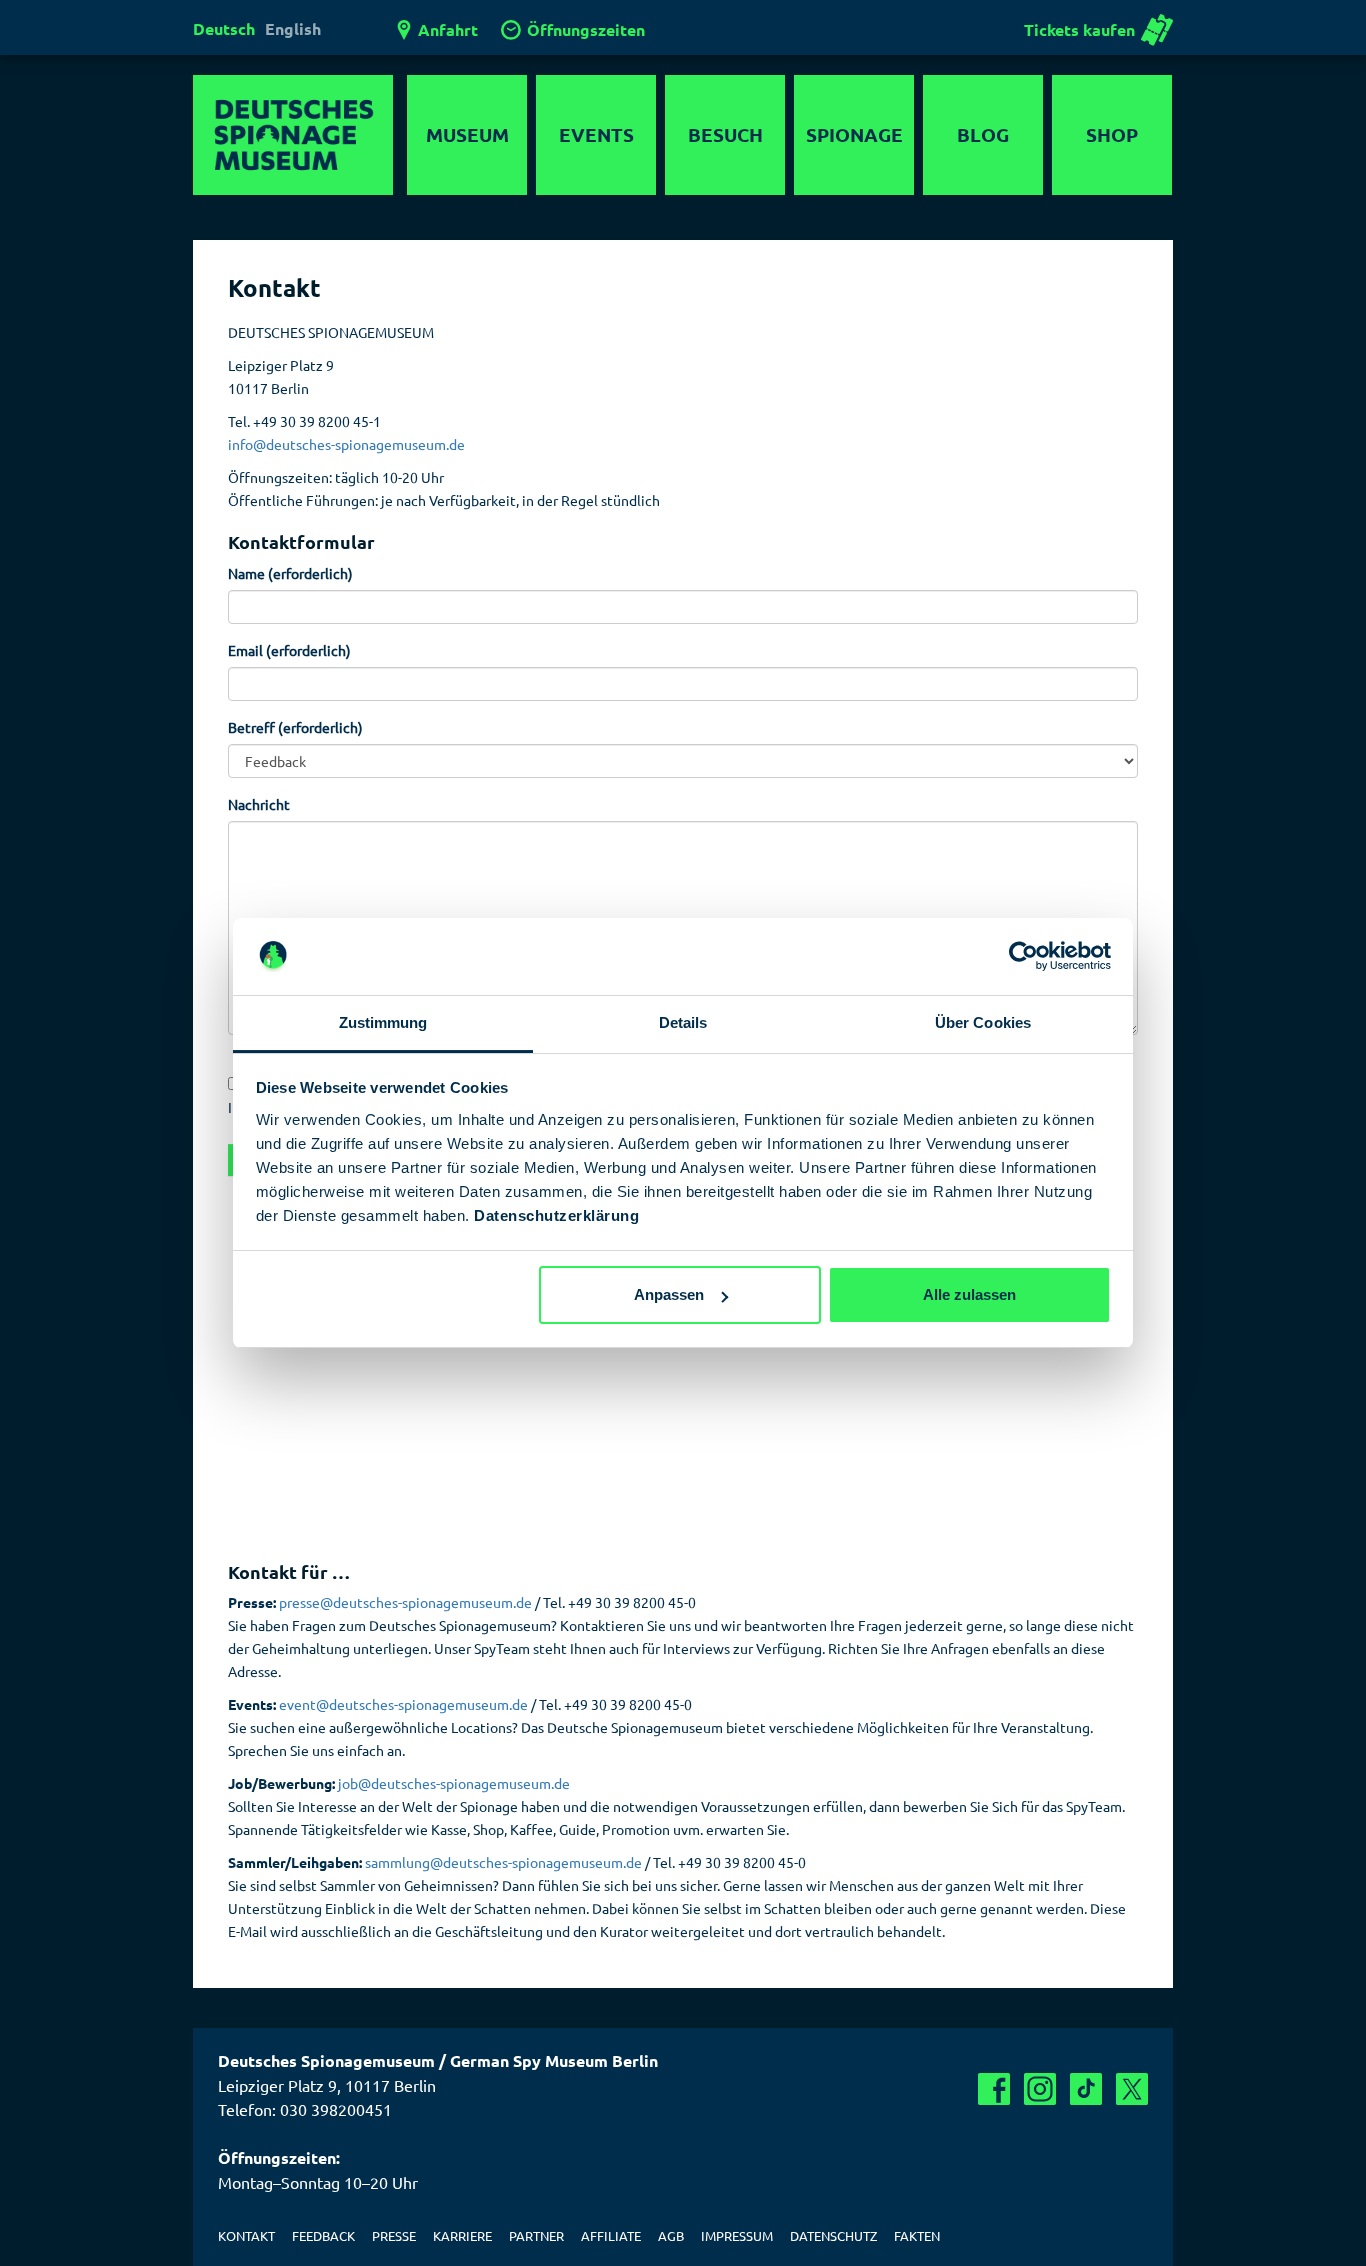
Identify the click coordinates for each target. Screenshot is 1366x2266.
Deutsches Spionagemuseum (293, 135)
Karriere (462, 2235)
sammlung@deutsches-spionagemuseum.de (503, 1862)
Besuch (725, 134)
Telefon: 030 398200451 (305, 2109)
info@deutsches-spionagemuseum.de (346, 444)
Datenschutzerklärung (556, 1215)
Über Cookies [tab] (983, 1022)
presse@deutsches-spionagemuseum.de (405, 1602)
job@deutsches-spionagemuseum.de (454, 1783)
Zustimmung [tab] (383, 1022)
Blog (983, 134)
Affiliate (611, 2235)
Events (596, 134)
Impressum (737, 2235)
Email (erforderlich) (289, 650)
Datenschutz (833, 2235)
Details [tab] (683, 1022)
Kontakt (246, 2235)
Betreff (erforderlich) (295, 727)
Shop (1112, 134)
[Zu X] (1132, 2089)
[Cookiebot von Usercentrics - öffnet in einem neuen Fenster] (1023, 957)
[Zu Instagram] (1040, 2089)
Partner (536, 2235)
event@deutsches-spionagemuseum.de (403, 1704)
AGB (671, 2235)
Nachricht (259, 804)
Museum (467, 134)
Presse (394, 2235)
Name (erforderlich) (290, 573)
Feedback (323, 2235)
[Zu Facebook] (994, 2089)
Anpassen (669, 1294)
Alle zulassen (969, 1294)
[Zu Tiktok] (1086, 2089)
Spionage (854, 134)
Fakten (917, 2235)
